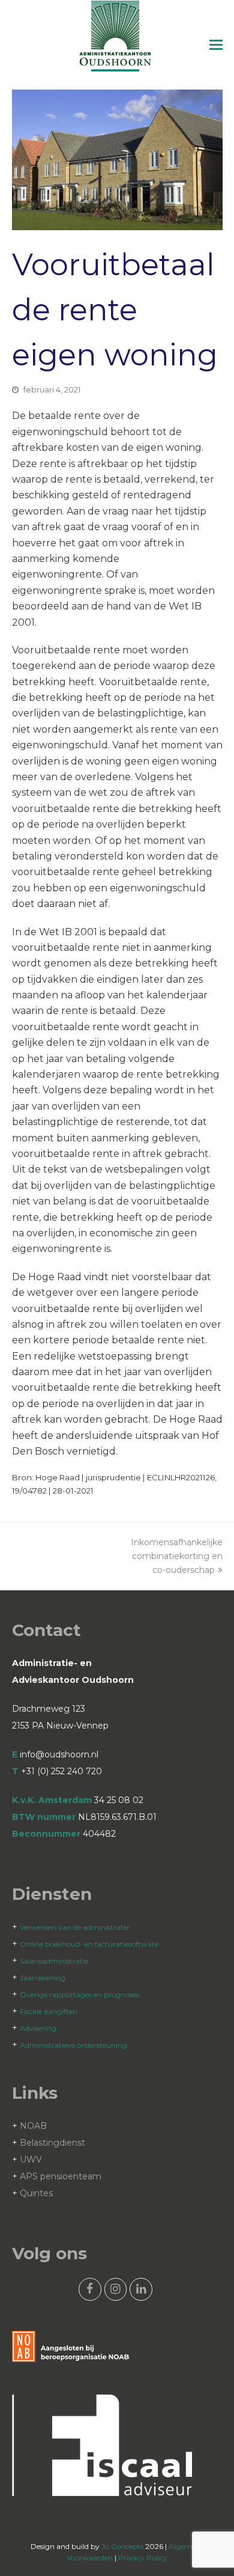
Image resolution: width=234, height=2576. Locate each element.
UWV (31, 2159)
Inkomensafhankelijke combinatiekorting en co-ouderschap (177, 1556)
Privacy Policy (143, 2558)
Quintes (36, 2193)
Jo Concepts (122, 2546)
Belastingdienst (52, 2143)
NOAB (33, 2126)
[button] (216, 45)
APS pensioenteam (61, 2176)
